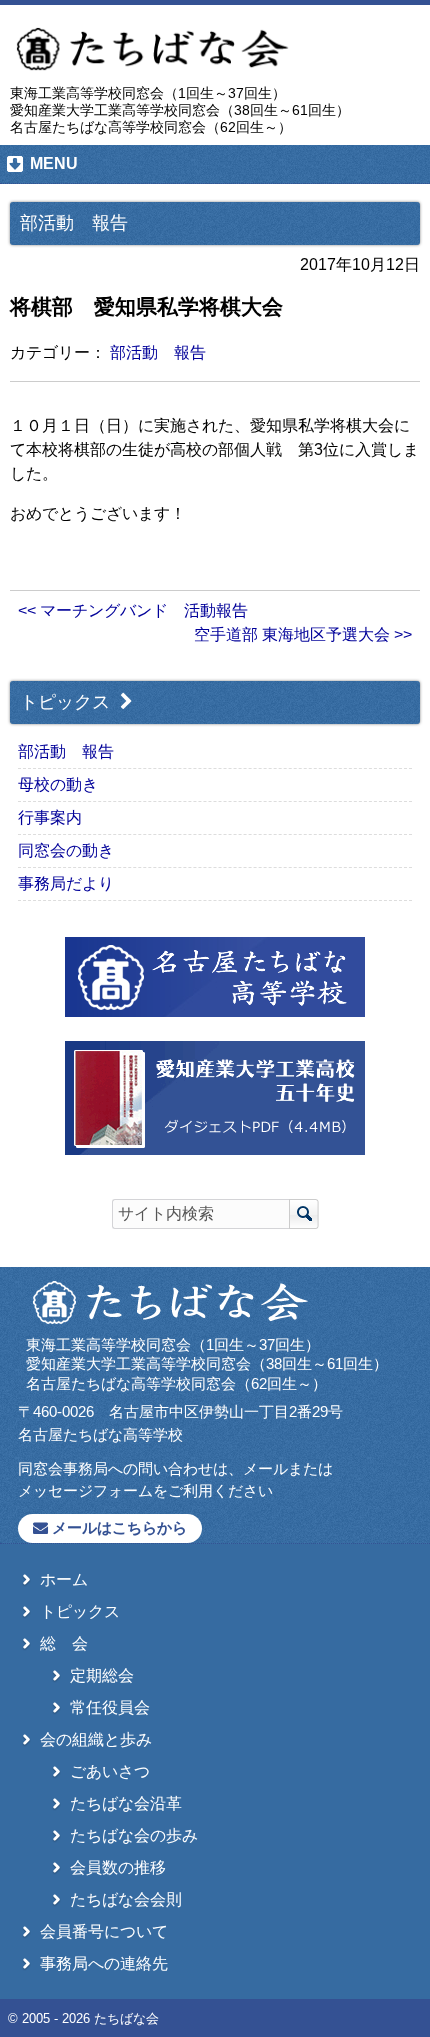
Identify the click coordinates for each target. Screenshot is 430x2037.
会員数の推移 (118, 1867)
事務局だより (66, 883)
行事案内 (50, 817)
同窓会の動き (66, 850)
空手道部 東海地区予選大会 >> (303, 634)
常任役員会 (110, 1707)
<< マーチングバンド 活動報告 (133, 610)
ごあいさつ (110, 1771)
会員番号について (104, 1931)
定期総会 (102, 1675)
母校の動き (58, 784)
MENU (54, 163)
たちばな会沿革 (126, 1803)
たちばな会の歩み (134, 1835)
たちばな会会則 (126, 1899)
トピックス (67, 702)
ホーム (64, 1579)
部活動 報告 (158, 352)
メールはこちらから (117, 1527)
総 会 (64, 1643)
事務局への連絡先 (104, 1963)
